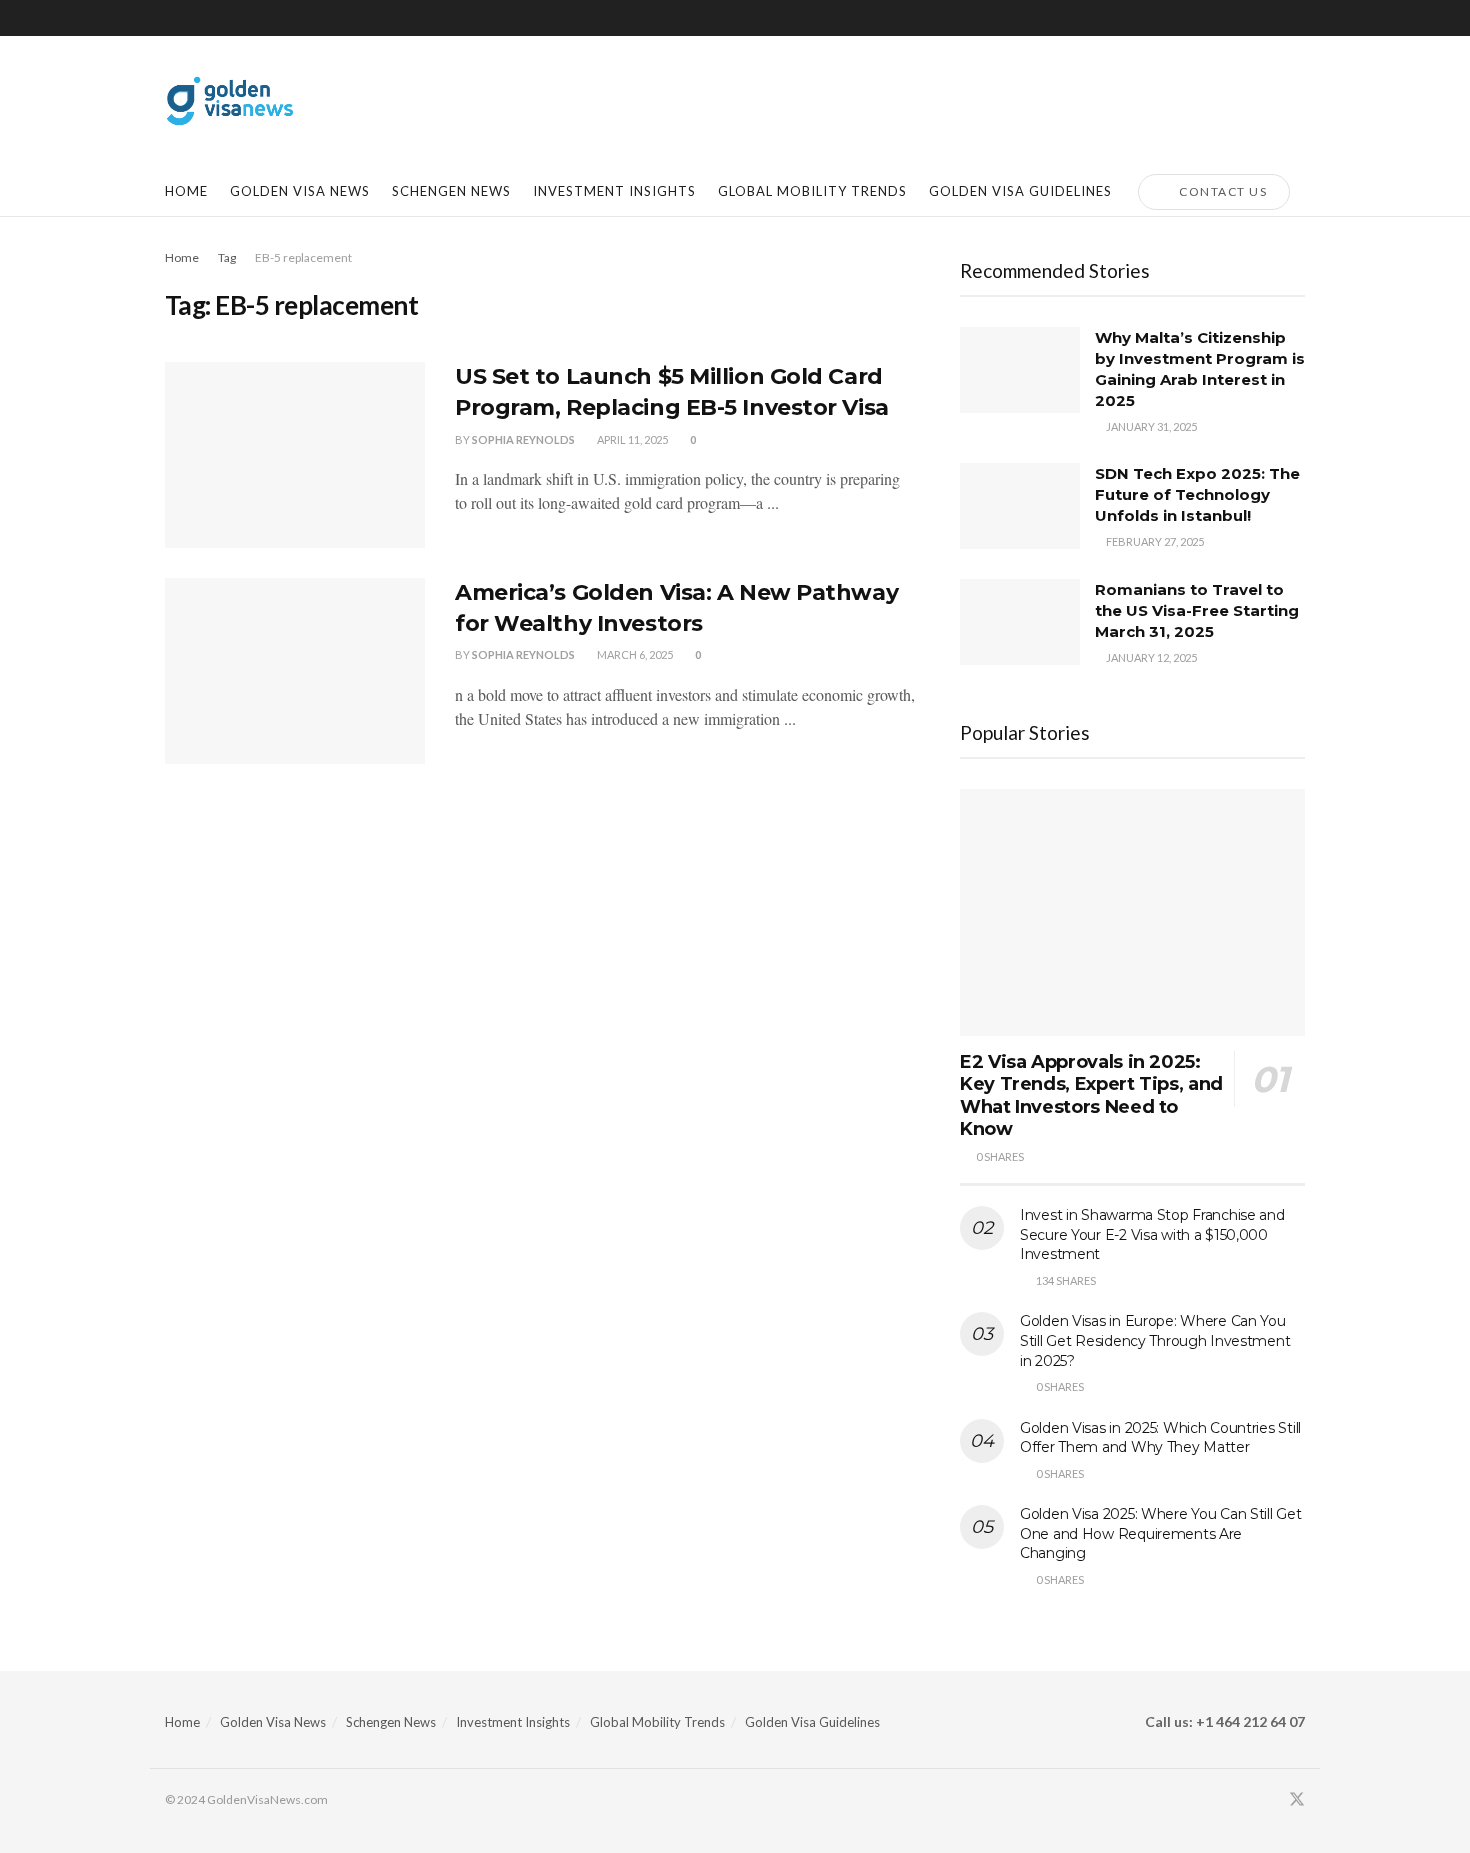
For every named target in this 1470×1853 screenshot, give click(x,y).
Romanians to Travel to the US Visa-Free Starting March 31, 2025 (1197, 610)
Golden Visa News (300, 191)
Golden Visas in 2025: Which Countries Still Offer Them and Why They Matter (1160, 1438)
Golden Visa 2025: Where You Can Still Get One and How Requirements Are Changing (1161, 1533)
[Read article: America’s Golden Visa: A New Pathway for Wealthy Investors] (295, 671)
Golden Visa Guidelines (812, 1722)
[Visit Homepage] (230, 101)
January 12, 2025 (1150, 657)
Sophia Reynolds (523, 654)
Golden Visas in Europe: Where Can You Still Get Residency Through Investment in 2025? (1155, 1340)
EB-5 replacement (303, 257)
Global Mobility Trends (657, 1722)
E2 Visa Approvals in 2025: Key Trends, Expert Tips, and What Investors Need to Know (1091, 1096)
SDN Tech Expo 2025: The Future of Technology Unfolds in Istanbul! (1197, 494)
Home (186, 191)
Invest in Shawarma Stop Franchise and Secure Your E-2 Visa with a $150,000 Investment (1152, 1234)
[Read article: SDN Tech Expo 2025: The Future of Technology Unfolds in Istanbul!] (1020, 506)
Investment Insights (513, 1722)
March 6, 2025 (634, 654)
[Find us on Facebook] (1270, 1800)
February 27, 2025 (1154, 541)
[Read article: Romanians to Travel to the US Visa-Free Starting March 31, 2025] (1020, 622)
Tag (227, 257)
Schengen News (391, 1722)
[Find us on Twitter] (1297, 1800)
